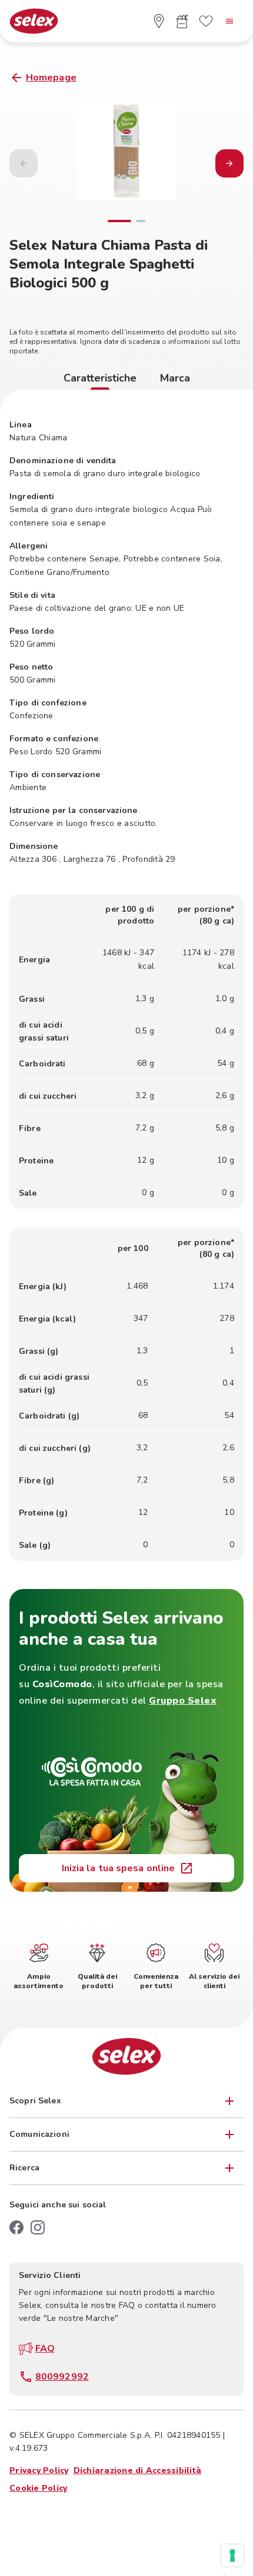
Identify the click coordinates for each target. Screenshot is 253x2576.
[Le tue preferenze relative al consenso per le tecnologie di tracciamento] (232, 2555)
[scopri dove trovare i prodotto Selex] (159, 21)
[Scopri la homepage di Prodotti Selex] (34, 21)
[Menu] (229, 21)
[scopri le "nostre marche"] (206, 21)
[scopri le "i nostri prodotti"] (182, 21)
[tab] (100, 380)
